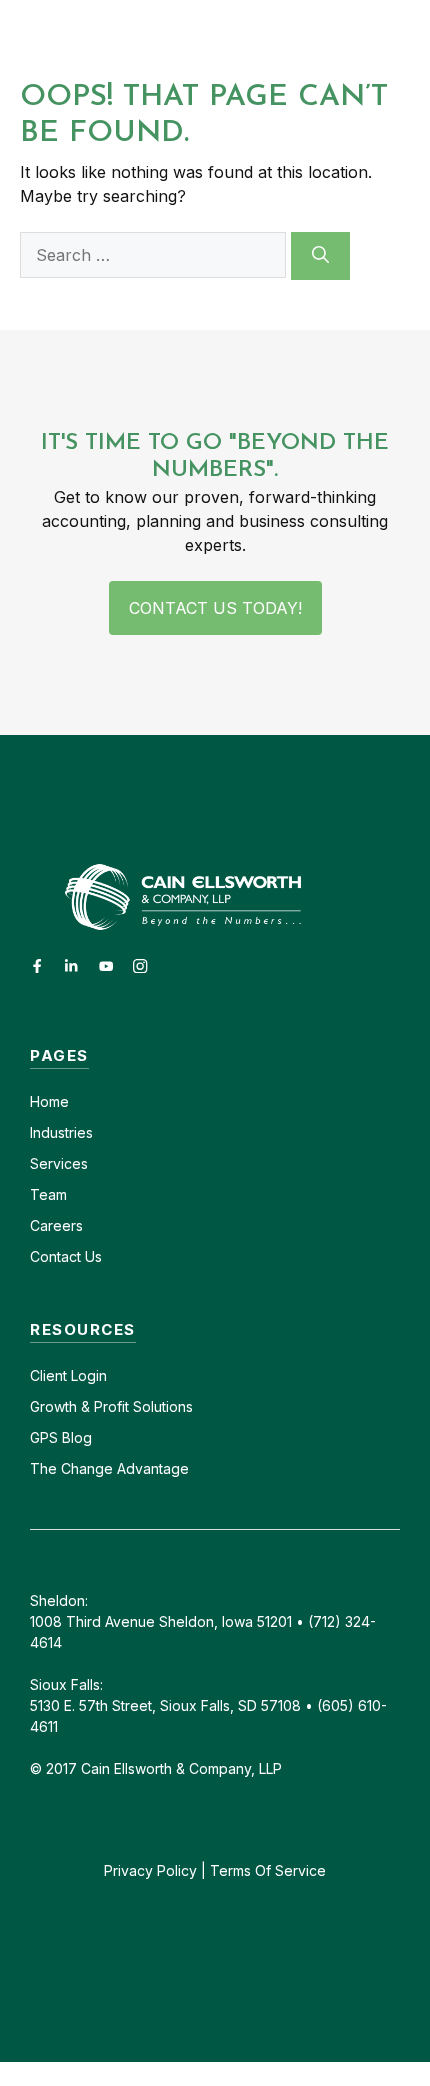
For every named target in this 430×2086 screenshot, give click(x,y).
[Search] (320, 256)
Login (87, 1375)
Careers (56, 1225)
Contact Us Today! (215, 608)
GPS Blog (61, 1437)
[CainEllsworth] (132, 36)
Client (48, 1375)
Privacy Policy (150, 1870)
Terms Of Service (268, 1870)
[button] (309, 36)
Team (48, 1194)
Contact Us (66, 1256)
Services (59, 1163)
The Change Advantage (109, 1468)
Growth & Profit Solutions (111, 1406)
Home (49, 1101)
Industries (61, 1132)
